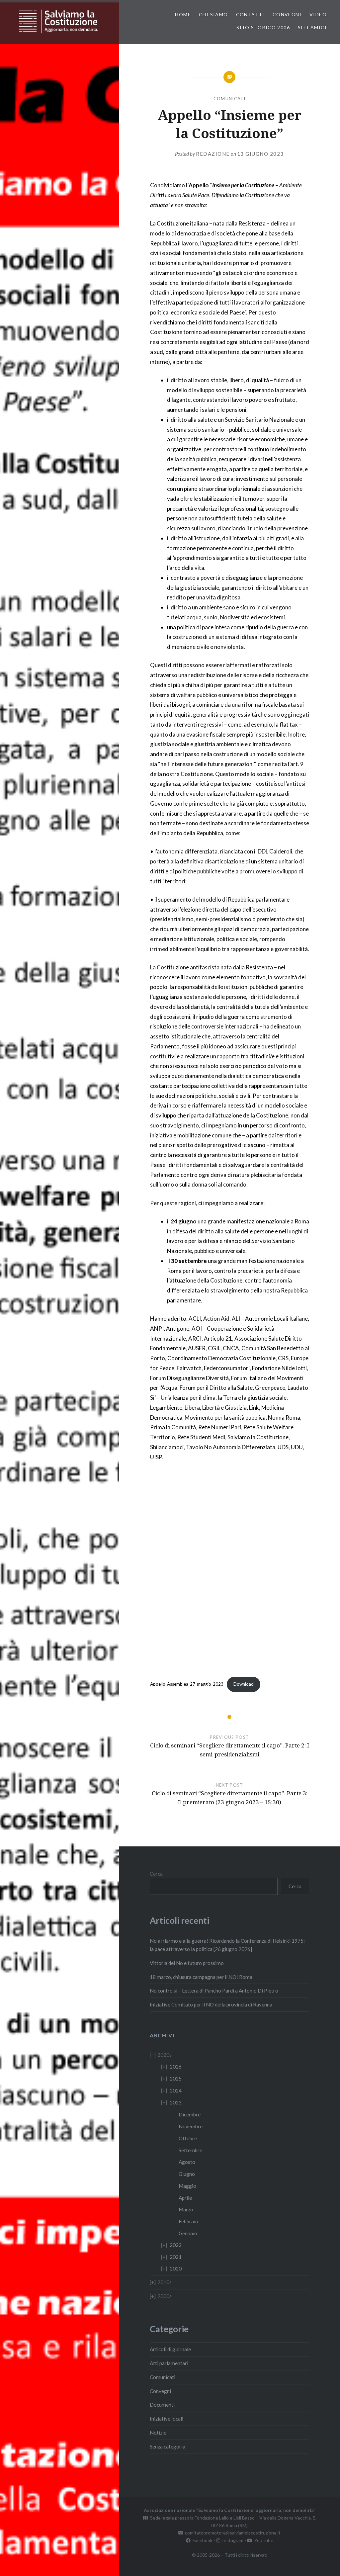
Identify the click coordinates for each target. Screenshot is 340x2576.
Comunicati (230, 99)
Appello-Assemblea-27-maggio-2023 (187, 1684)
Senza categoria (168, 2446)
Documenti (162, 2405)
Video (318, 14)
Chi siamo (213, 14)
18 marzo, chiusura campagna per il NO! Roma (201, 1977)
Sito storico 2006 (263, 27)
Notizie (158, 2433)
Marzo (186, 2209)
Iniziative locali (167, 2419)
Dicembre (190, 2114)
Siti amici (312, 27)
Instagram (232, 2540)
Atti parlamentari (169, 2363)
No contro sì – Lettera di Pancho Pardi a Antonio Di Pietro (214, 1991)
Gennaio (188, 2233)
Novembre (191, 2126)
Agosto (187, 2162)
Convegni (287, 14)
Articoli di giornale (170, 2349)
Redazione (213, 154)
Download (244, 1684)
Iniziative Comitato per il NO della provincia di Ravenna (211, 2004)
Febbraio (188, 2221)
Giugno (187, 2174)
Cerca (156, 1874)
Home (183, 14)
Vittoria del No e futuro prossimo (187, 1963)
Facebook (202, 2540)
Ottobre (188, 2138)
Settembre (190, 2150)
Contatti (250, 14)
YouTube (263, 2540)
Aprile (185, 2198)
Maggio (187, 2186)
